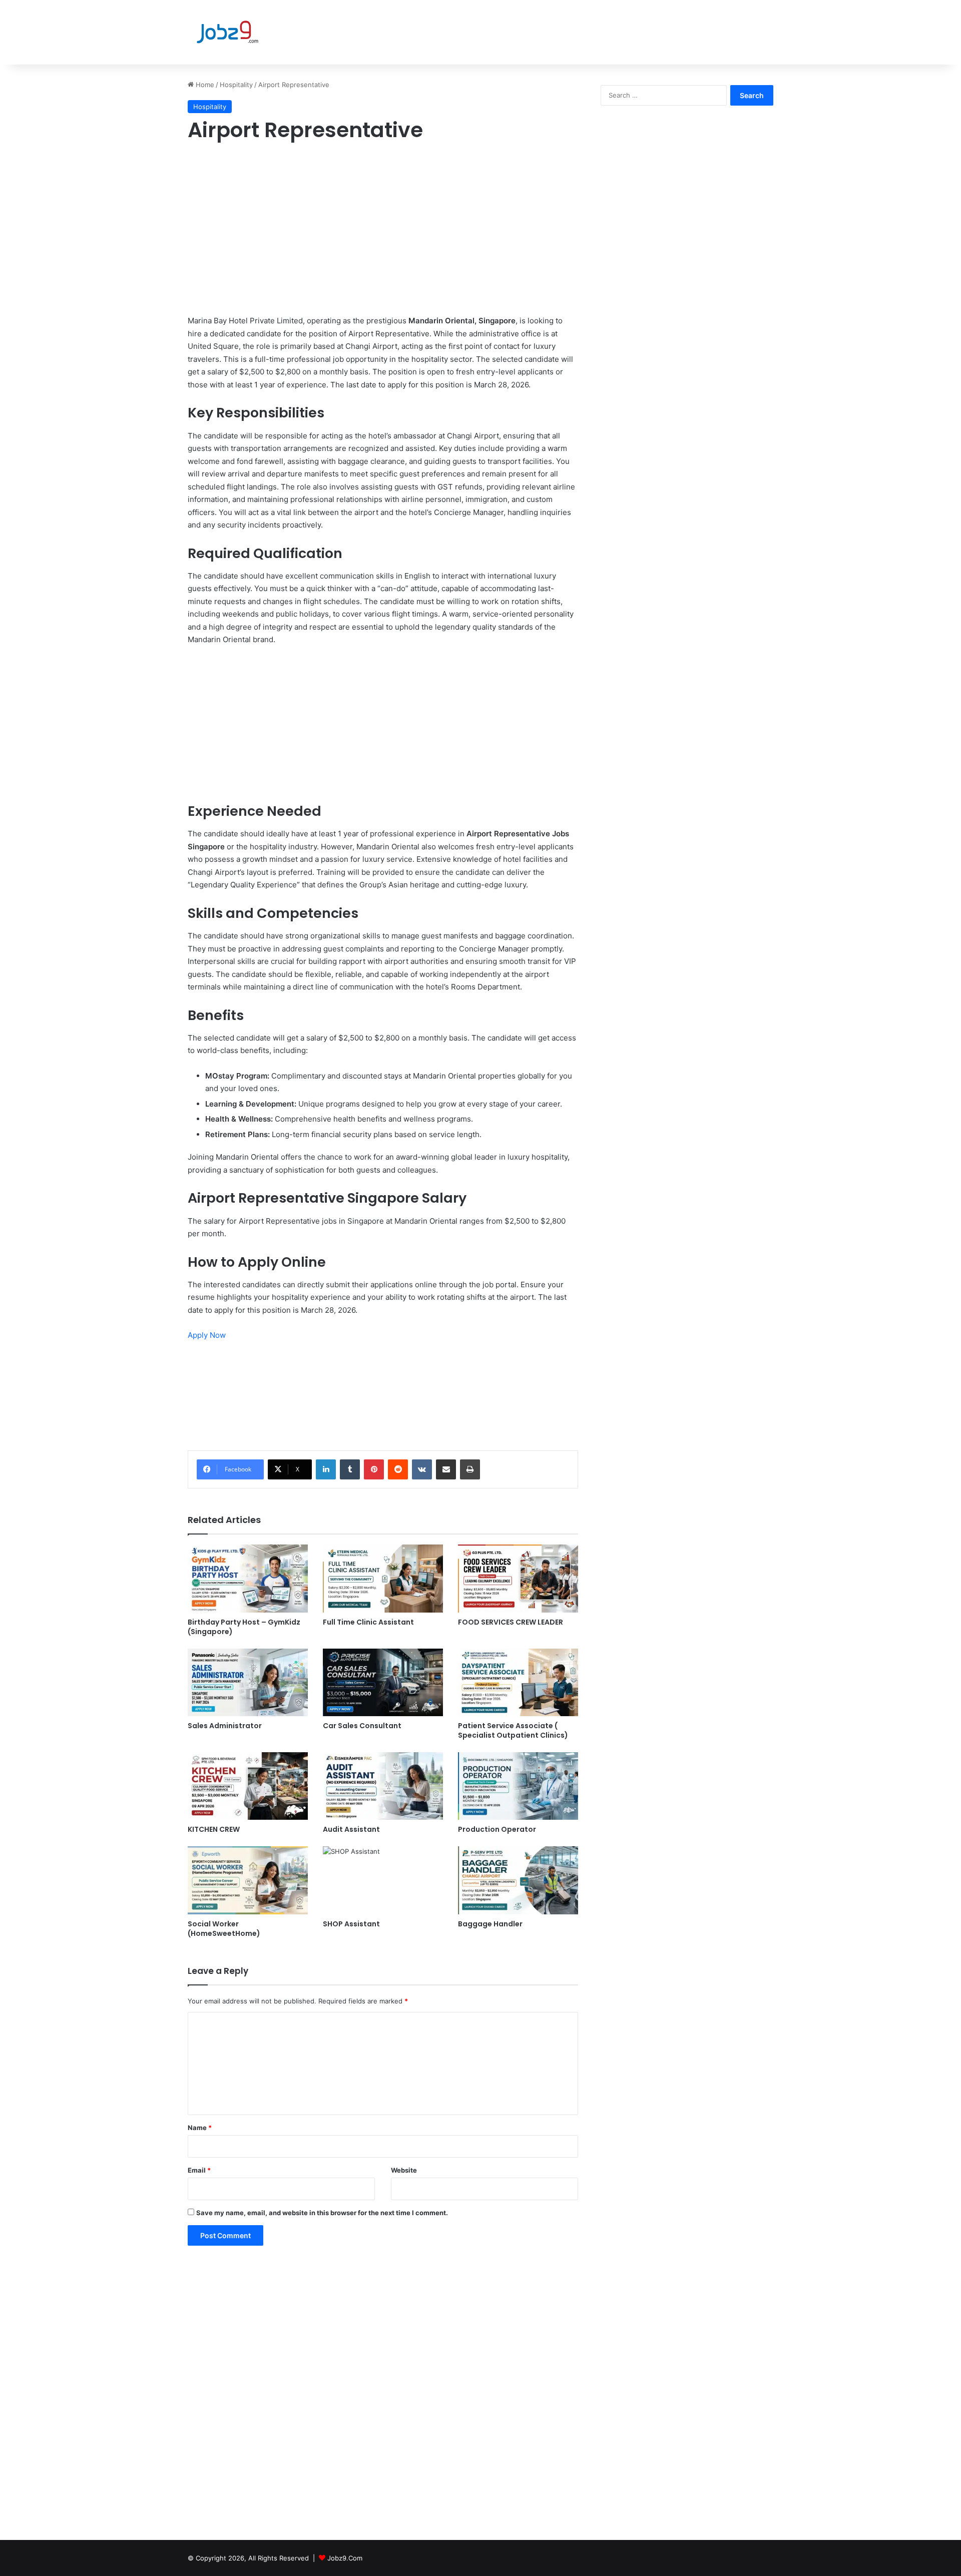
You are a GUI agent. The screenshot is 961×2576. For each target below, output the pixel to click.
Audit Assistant (351, 1829)
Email (199, 2170)
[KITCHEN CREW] (248, 1786)
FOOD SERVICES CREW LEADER (511, 1622)
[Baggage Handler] (518, 1880)
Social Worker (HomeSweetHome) (224, 1929)
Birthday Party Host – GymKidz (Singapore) (244, 1627)
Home (204, 85)
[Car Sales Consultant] (383, 1682)
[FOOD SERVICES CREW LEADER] (518, 1578)
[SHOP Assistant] (383, 1880)
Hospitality (236, 85)
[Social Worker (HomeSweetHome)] (248, 1880)
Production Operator (497, 1829)
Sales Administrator (225, 1726)
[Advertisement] (383, 224)
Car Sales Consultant (362, 1726)
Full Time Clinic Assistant (368, 1622)
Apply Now (207, 1335)
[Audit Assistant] (383, 1786)
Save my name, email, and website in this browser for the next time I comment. (322, 2213)
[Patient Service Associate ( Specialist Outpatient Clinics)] (518, 1682)
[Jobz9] (227, 32)
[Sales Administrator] (248, 1682)
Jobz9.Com (345, 2558)
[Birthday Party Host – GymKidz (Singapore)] (248, 1578)
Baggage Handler (490, 1924)
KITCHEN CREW (214, 1829)
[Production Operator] (518, 1786)
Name (200, 2128)
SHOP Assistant (351, 1924)
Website (404, 2170)
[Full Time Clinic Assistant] (383, 1578)
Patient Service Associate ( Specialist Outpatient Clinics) (513, 1730)
